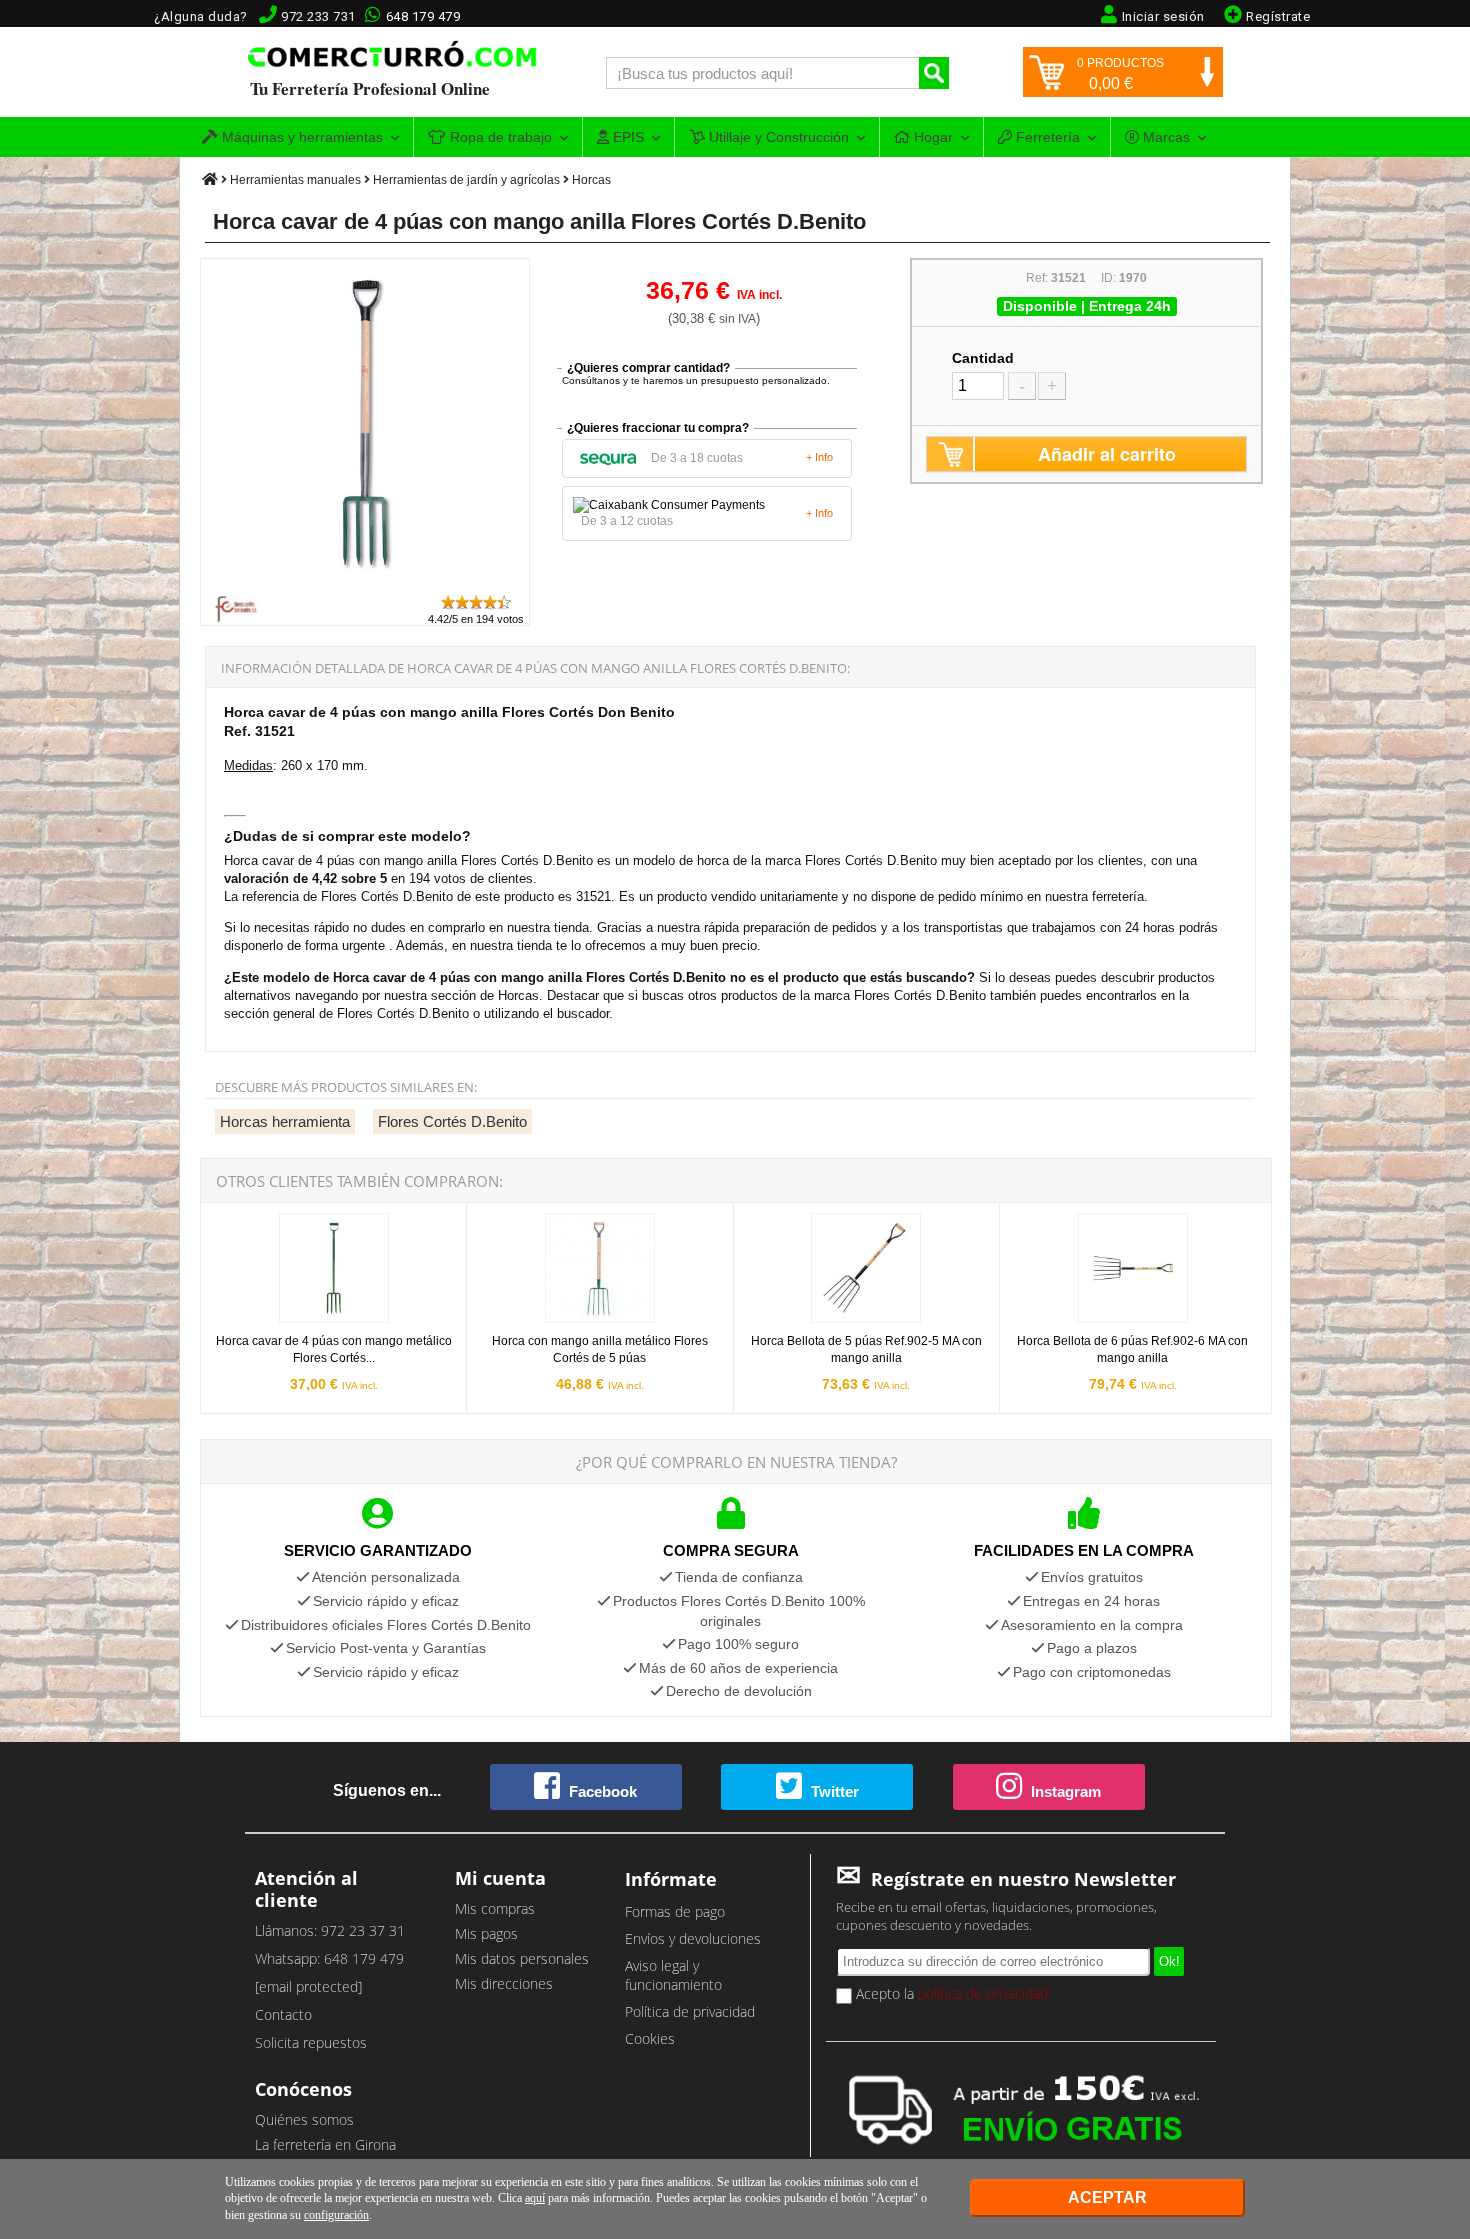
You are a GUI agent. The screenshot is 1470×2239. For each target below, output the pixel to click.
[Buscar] (934, 73)
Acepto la (950, 1993)
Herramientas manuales (295, 180)
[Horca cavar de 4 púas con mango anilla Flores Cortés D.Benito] (366, 583)
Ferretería (1046, 137)
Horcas (591, 180)
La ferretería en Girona (325, 2144)
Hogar (931, 137)
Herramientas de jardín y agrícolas (466, 180)
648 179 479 (423, 16)
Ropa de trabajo (499, 137)
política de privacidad (983, 1993)
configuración (336, 2215)
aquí (535, 2198)
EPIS (626, 137)
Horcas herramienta (285, 1121)
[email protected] (308, 1986)
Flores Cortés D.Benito (452, 1121)
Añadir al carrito (1107, 454)
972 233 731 (318, 16)
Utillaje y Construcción (777, 137)
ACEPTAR (1107, 2197)
